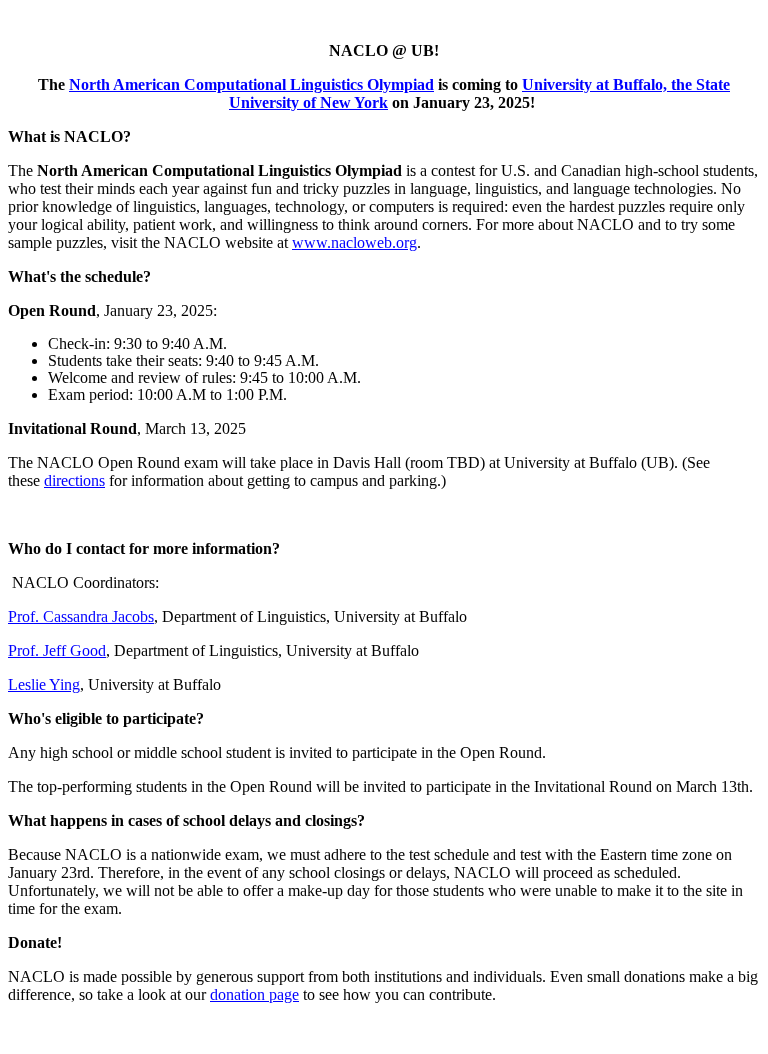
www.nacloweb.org (354, 242)
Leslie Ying (44, 684)
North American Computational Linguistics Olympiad (251, 84)
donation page (254, 994)
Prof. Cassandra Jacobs (81, 616)
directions (74, 480)
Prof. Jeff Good (57, 650)
